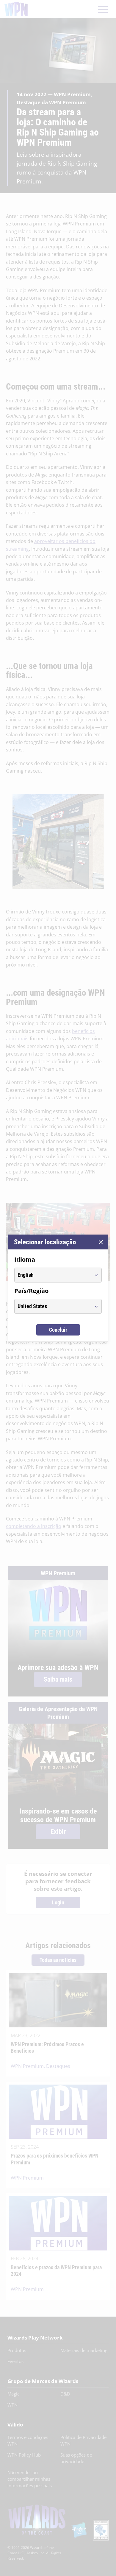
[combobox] (52, 1275)
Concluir (58, 1330)
